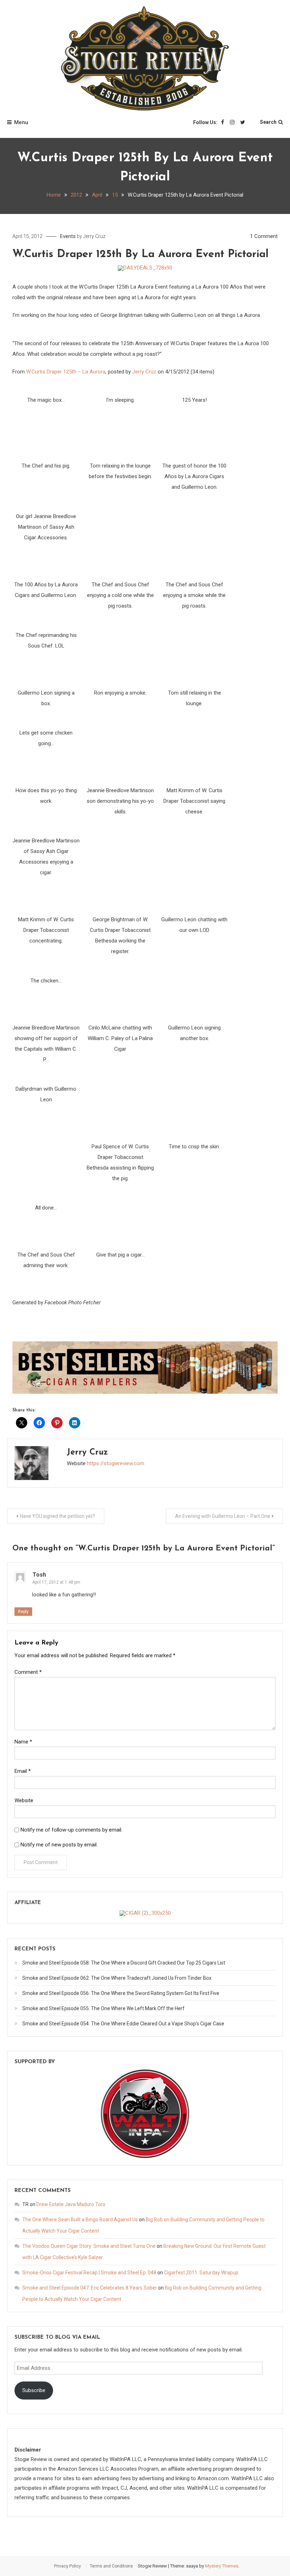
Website (24, 1800)
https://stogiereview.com (116, 1463)
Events (68, 236)
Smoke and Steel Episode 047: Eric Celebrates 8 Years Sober (90, 2288)
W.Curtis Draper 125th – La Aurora (66, 372)
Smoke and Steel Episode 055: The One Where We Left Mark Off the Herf (103, 2008)
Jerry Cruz (94, 236)
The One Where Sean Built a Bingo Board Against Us (80, 2220)
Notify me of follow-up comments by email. (71, 1830)
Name (23, 1742)
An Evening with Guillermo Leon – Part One (223, 1516)
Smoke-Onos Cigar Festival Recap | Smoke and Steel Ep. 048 (89, 2273)
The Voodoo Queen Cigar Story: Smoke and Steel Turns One (89, 2246)
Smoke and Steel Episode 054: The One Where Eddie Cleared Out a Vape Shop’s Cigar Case (123, 2024)
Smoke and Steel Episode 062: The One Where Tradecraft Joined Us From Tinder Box (117, 1978)
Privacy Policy (68, 2566)
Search (268, 122)
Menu (21, 122)
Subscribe (34, 2390)
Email (23, 1771)
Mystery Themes (222, 2566)
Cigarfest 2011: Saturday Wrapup (201, 2273)
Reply (23, 1612)
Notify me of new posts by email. (59, 1845)
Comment (28, 1672)
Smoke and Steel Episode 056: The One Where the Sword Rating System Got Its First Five (121, 1993)
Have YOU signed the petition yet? (57, 1516)
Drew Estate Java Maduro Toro (71, 2204)
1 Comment (264, 236)
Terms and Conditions (111, 2566)
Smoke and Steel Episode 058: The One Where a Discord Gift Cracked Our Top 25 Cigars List (124, 1963)
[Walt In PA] (145, 2113)
